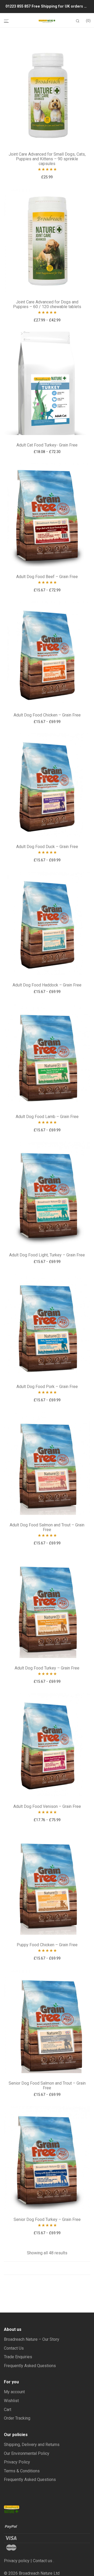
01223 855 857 (19, 6)
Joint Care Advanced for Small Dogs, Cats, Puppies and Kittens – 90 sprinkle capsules (47, 159)
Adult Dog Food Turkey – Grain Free (47, 1668)
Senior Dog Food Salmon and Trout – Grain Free (47, 2086)
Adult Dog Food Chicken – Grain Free (47, 715)
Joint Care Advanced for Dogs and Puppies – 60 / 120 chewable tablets (47, 304)
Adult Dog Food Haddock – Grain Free (47, 985)
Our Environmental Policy (27, 2453)
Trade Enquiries (18, 2357)
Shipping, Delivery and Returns (32, 2445)
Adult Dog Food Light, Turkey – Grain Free (47, 1255)
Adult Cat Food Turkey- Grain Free (47, 445)
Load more (47, 2268)
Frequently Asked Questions (30, 2366)
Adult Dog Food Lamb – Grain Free (47, 1117)
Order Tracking (17, 2418)
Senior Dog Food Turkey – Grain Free (47, 2219)
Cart (8, 2410)
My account (14, 2392)
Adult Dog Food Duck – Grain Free (47, 847)
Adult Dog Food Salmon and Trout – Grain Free (47, 1527)
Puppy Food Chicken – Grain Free (47, 1945)
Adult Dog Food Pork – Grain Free (47, 1387)
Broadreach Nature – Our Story (32, 2339)
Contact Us (14, 2348)
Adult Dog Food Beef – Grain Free (47, 577)
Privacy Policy (17, 2462)
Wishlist (11, 2401)
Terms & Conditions (22, 2471)
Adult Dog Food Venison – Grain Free (47, 1806)
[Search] (78, 21)
